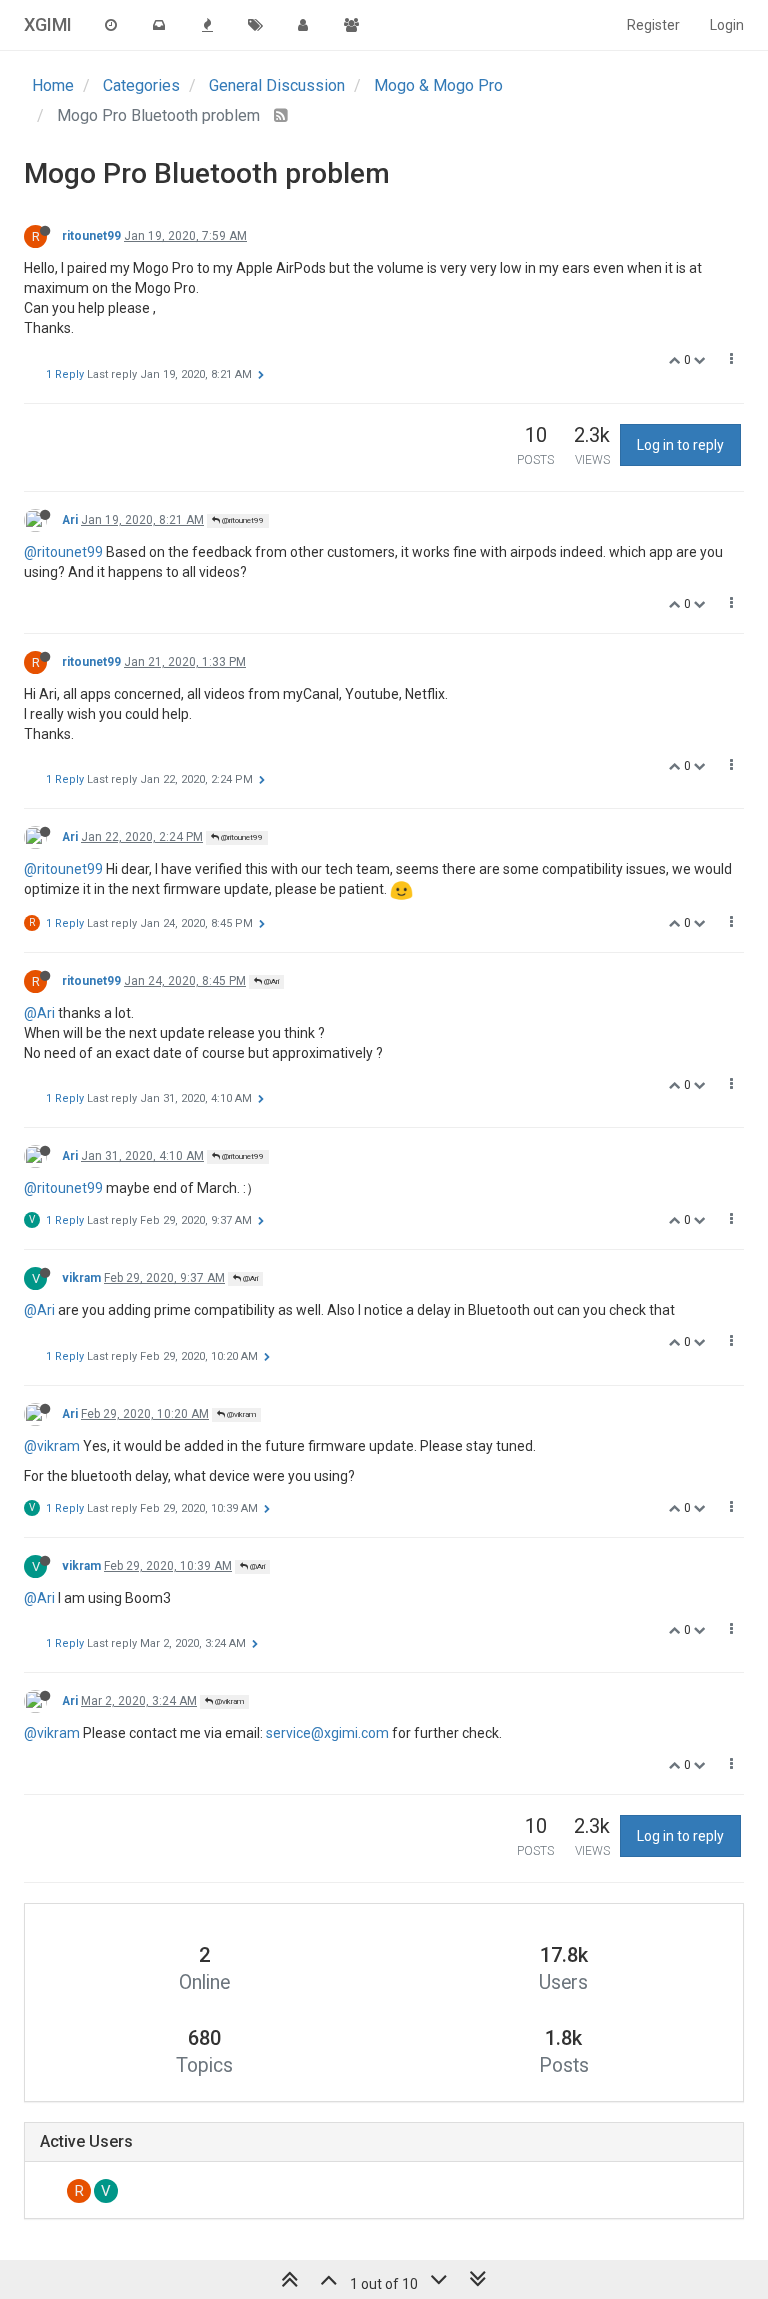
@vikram (240, 1414)
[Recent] (111, 25)
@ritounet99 (242, 520)
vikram (81, 1278)
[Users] (303, 25)
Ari (70, 520)
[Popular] (207, 25)
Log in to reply (680, 445)
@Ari (270, 981)
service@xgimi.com (327, 1733)
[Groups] (351, 25)
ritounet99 (91, 236)
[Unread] (159, 25)
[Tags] (255, 25)
